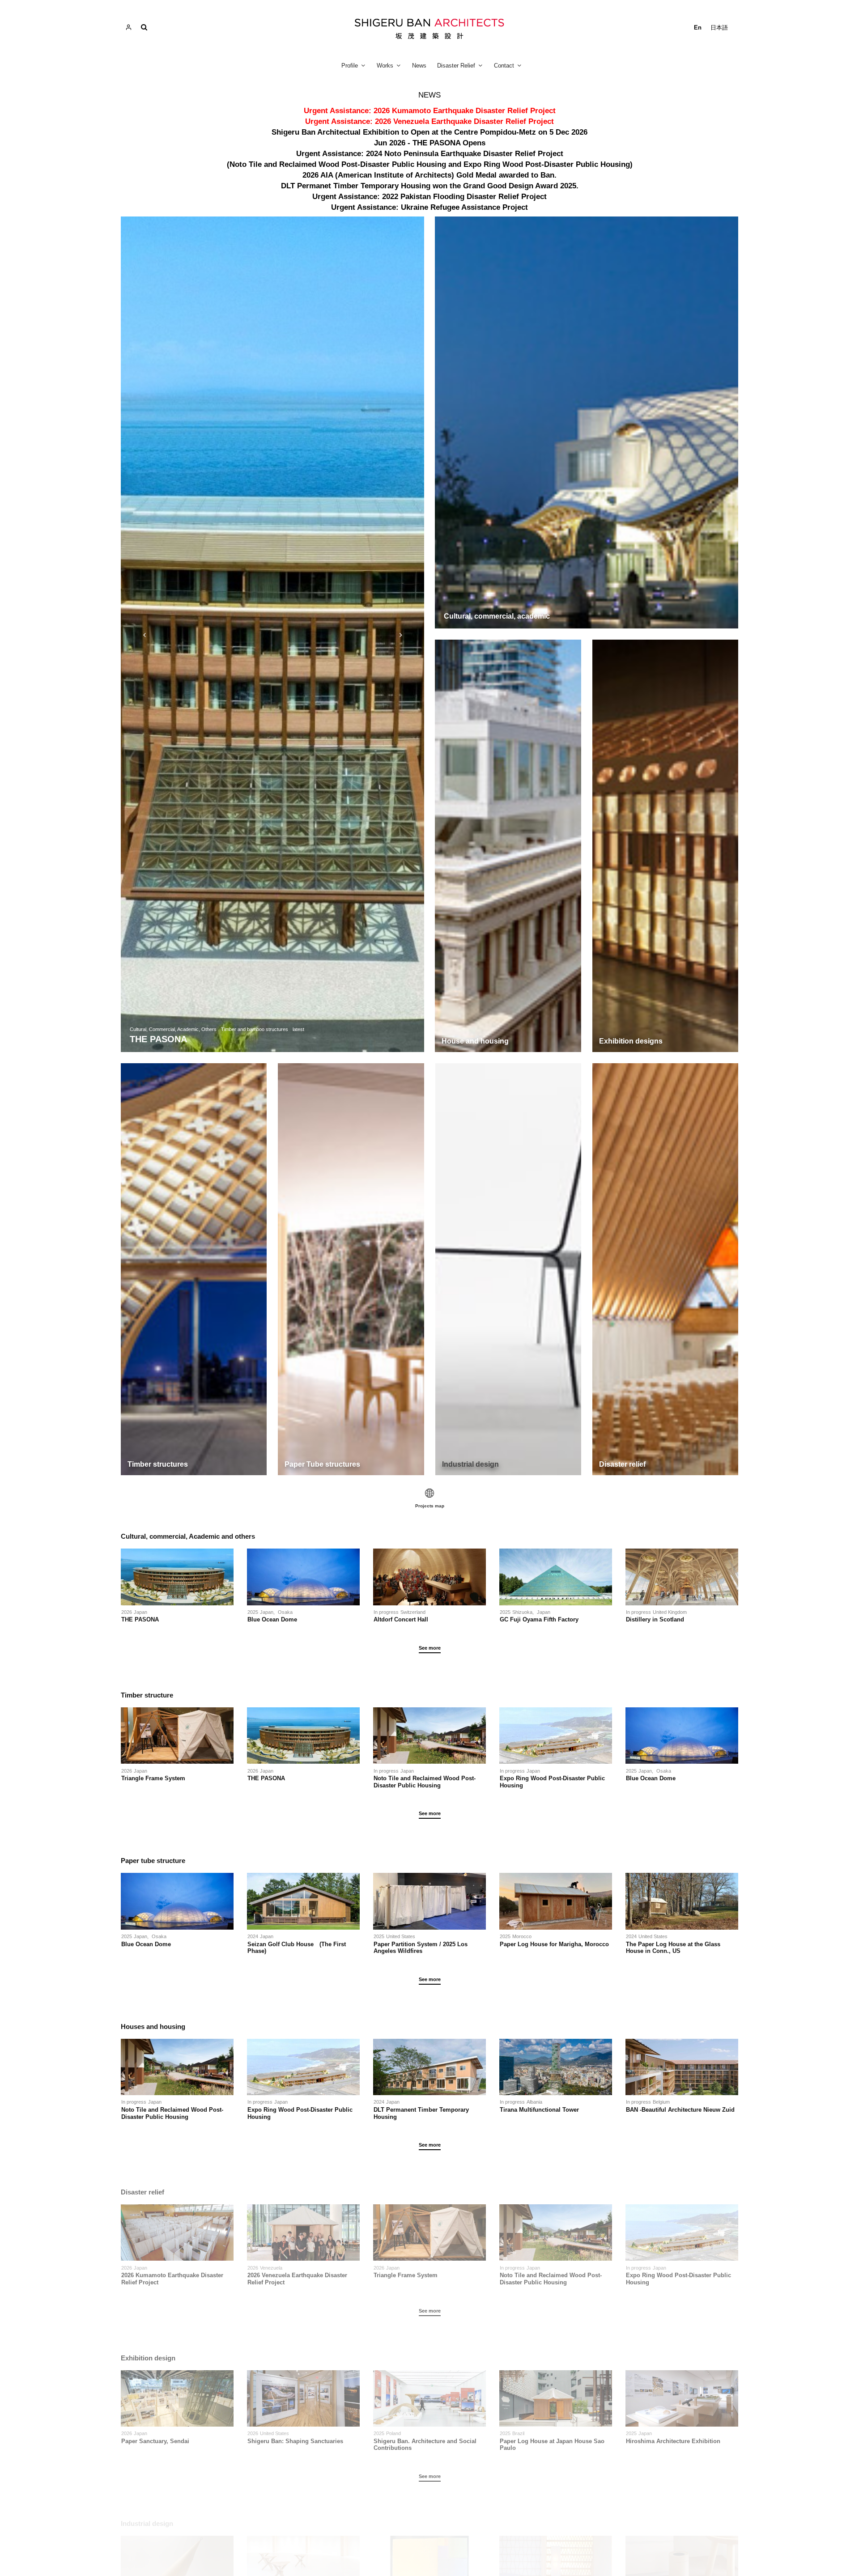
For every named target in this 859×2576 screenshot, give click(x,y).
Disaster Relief (456, 66)
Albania (534, 2102)
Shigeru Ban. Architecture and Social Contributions (425, 2445)
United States (401, 1936)
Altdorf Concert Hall (401, 1619)
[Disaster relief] (665, 1269)
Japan (140, 1612)
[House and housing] (508, 846)
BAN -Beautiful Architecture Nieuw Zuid (680, 2110)
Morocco (522, 1936)
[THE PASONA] (272, 634)
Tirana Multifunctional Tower (539, 2110)
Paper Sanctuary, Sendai (155, 2441)
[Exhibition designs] (666, 846)
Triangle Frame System (153, 1778)
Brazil (518, 2433)
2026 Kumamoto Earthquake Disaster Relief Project (172, 2279)
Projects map (430, 1506)
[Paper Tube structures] (351, 1269)
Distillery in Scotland (655, 1619)
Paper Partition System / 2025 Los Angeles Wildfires (421, 1948)
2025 (253, 1612)
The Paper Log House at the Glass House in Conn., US (673, 1948)
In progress (386, 1612)
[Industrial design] (508, 1269)
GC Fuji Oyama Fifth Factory (539, 1619)
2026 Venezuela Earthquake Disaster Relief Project (297, 2279)
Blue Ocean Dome (275, 1619)
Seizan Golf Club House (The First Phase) (297, 1948)
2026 (127, 1612)
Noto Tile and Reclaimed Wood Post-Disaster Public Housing (425, 1782)
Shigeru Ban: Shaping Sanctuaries (295, 2441)
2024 (253, 1936)
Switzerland (413, 1612)
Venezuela (271, 2268)
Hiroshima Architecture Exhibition (673, 2441)
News (419, 66)
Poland (393, 2433)
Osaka (285, 1612)
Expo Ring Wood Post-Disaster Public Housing (552, 1782)
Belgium (661, 2102)
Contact (504, 66)
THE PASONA (140, 1619)
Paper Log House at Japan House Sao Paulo (552, 2445)
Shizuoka (522, 1612)
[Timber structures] (194, 1269)
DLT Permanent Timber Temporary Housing (421, 2113)
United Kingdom (670, 1612)
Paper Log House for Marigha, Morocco (554, 1944)
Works (385, 66)
